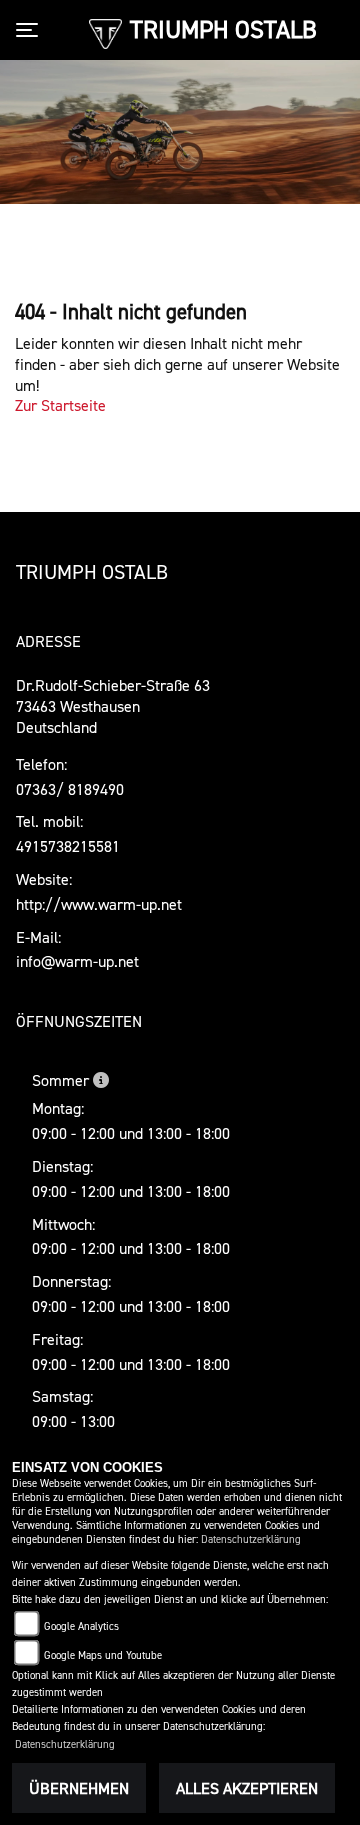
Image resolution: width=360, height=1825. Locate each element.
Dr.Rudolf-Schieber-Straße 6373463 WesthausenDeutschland (113, 706)
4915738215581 (68, 846)
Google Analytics (81, 1626)
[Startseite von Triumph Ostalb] (105, 32)
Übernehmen (79, 1788)
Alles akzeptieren (247, 1788)
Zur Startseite (60, 405)
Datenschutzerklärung (251, 1539)
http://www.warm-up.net (99, 904)
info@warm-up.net (77, 961)
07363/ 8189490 (70, 789)
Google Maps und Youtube (103, 1655)
